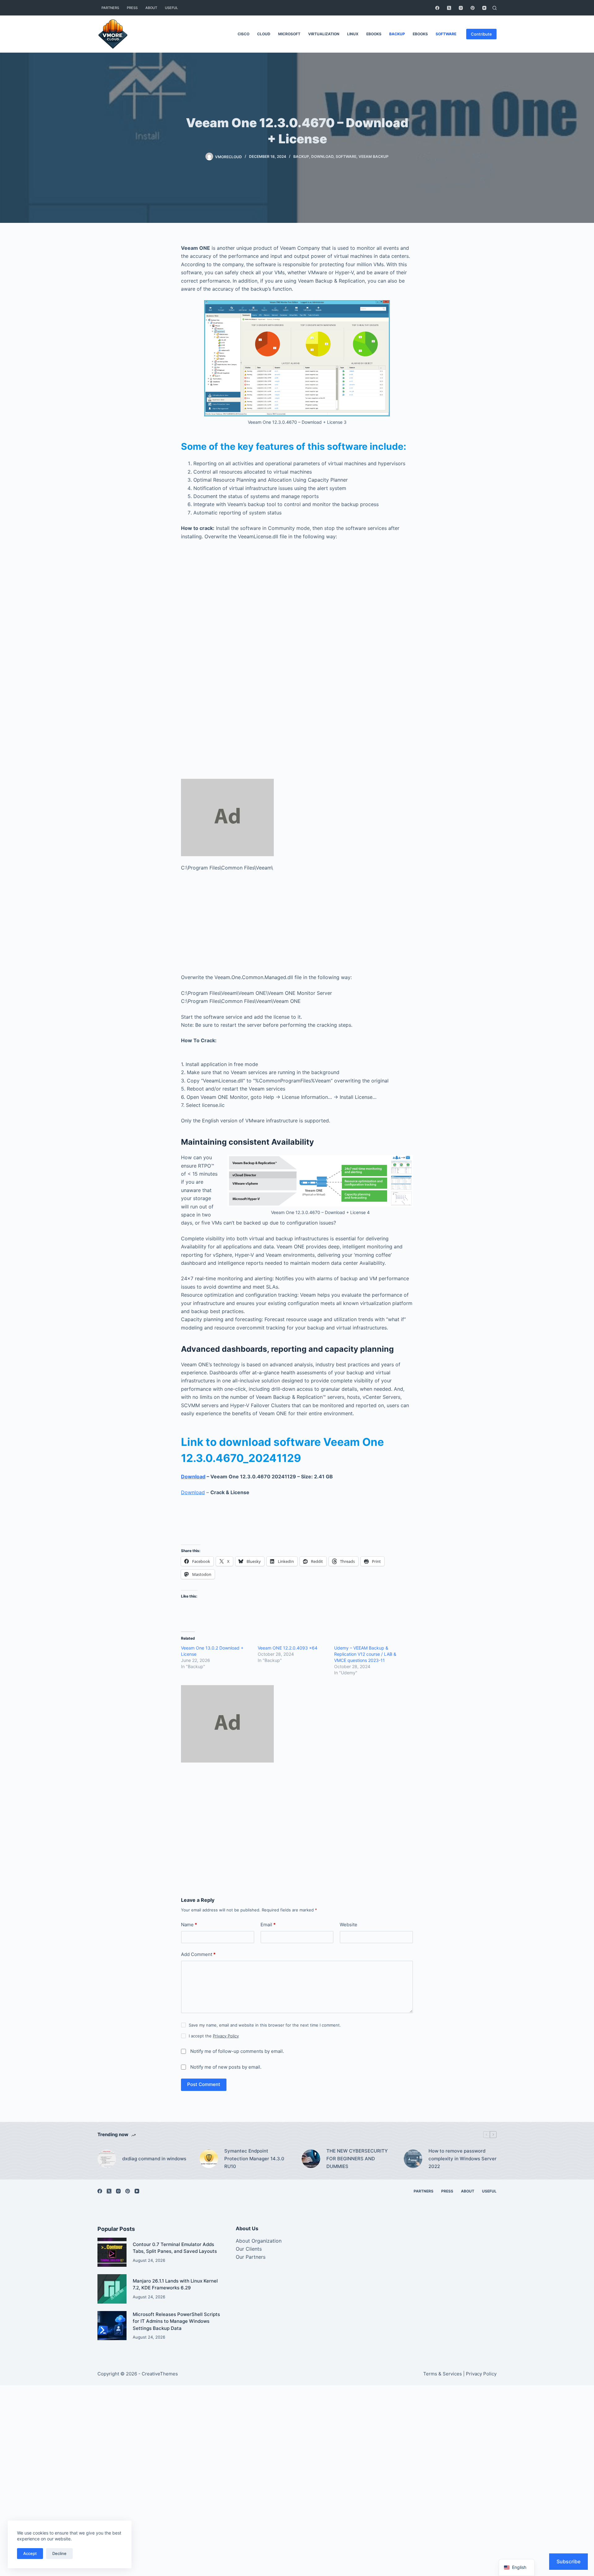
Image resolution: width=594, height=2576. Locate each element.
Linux (353, 34)
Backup (397, 34)
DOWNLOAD (322, 156)
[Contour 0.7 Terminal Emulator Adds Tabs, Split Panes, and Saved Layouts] (112, 2252)
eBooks (374, 34)
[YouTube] (484, 8)
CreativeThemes (160, 2374)
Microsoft (289, 34)
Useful (171, 8)
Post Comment (204, 2084)
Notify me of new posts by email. (226, 2067)
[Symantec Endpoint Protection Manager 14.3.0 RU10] (209, 2159)
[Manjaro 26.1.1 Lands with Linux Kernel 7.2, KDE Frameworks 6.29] (112, 2289)
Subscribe (568, 2561)
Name (189, 1925)
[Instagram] (461, 8)
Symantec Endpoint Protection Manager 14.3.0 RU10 (254, 2159)
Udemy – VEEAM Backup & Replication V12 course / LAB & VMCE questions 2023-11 (365, 1654)
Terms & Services (443, 2374)
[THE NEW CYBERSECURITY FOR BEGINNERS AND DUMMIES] (311, 2159)
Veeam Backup (374, 156)
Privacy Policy (226, 2036)
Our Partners (251, 2257)
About (151, 8)
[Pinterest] (473, 8)
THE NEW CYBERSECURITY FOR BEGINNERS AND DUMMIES (357, 2159)
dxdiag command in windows (154, 2159)
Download (193, 1477)
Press (132, 8)
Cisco (243, 34)
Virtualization (324, 34)
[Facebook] (437, 8)
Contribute (481, 34)
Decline (59, 2553)
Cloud (264, 34)
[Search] (495, 8)
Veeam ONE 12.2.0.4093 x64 (288, 1648)
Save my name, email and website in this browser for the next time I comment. (265, 2025)
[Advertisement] (297, 618)
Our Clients (249, 2249)
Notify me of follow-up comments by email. (237, 2051)
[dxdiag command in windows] (107, 2159)
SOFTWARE (446, 34)
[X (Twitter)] (449, 8)
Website (349, 1925)
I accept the (214, 2036)
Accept (30, 2553)
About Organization (259, 2241)
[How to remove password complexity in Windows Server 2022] (413, 2159)
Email (268, 1925)
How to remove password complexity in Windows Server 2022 (463, 2159)
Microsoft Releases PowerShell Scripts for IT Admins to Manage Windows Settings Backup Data (176, 2321)
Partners (110, 8)
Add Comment (198, 1954)
